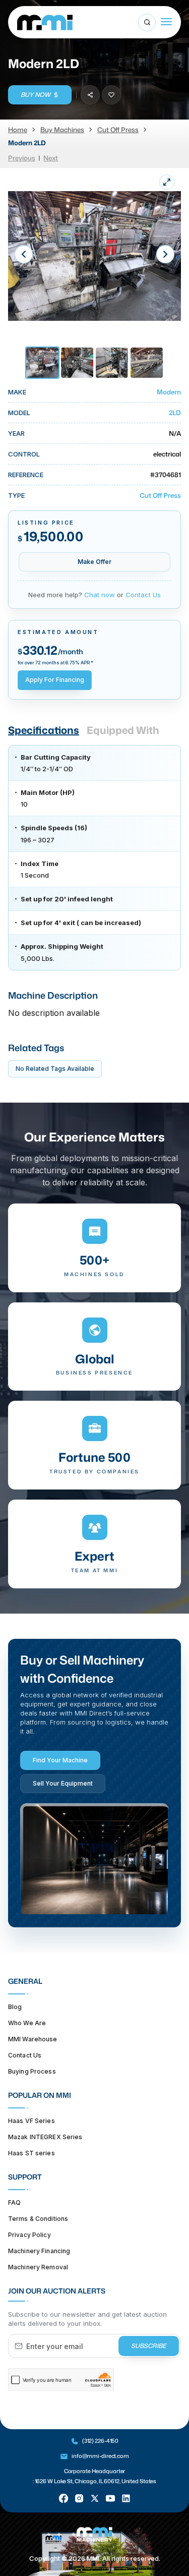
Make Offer (94, 562)
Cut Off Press (118, 130)
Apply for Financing (55, 680)
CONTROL (24, 454)
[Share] (90, 95)
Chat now (100, 595)
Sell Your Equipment (63, 1783)
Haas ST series (31, 2153)
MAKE (17, 392)
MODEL (19, 413)
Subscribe (149, 2346)
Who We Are (27, 2023)
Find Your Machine (60, 1760)
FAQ (14, 2202)
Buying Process (32, 2071)
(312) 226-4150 (100, 2441)
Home (18, 130)
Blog (15, 2007)
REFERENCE (26, 475)
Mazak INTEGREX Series (45, 2137)
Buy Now (36, 95)
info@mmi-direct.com (100, 2456)
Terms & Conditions (38, 2219)
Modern (169, 392)
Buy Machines (62, 130)
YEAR (16, 433)
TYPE (16, 495)
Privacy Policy (29, 2235)
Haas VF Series (31, 2121)
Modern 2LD (27, 143)
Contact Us (143, 595)
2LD (175, 413)
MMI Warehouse (33, 2039)
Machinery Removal (38, 2267)
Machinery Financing (39, 2251)
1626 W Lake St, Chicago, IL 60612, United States (96, 2481)
